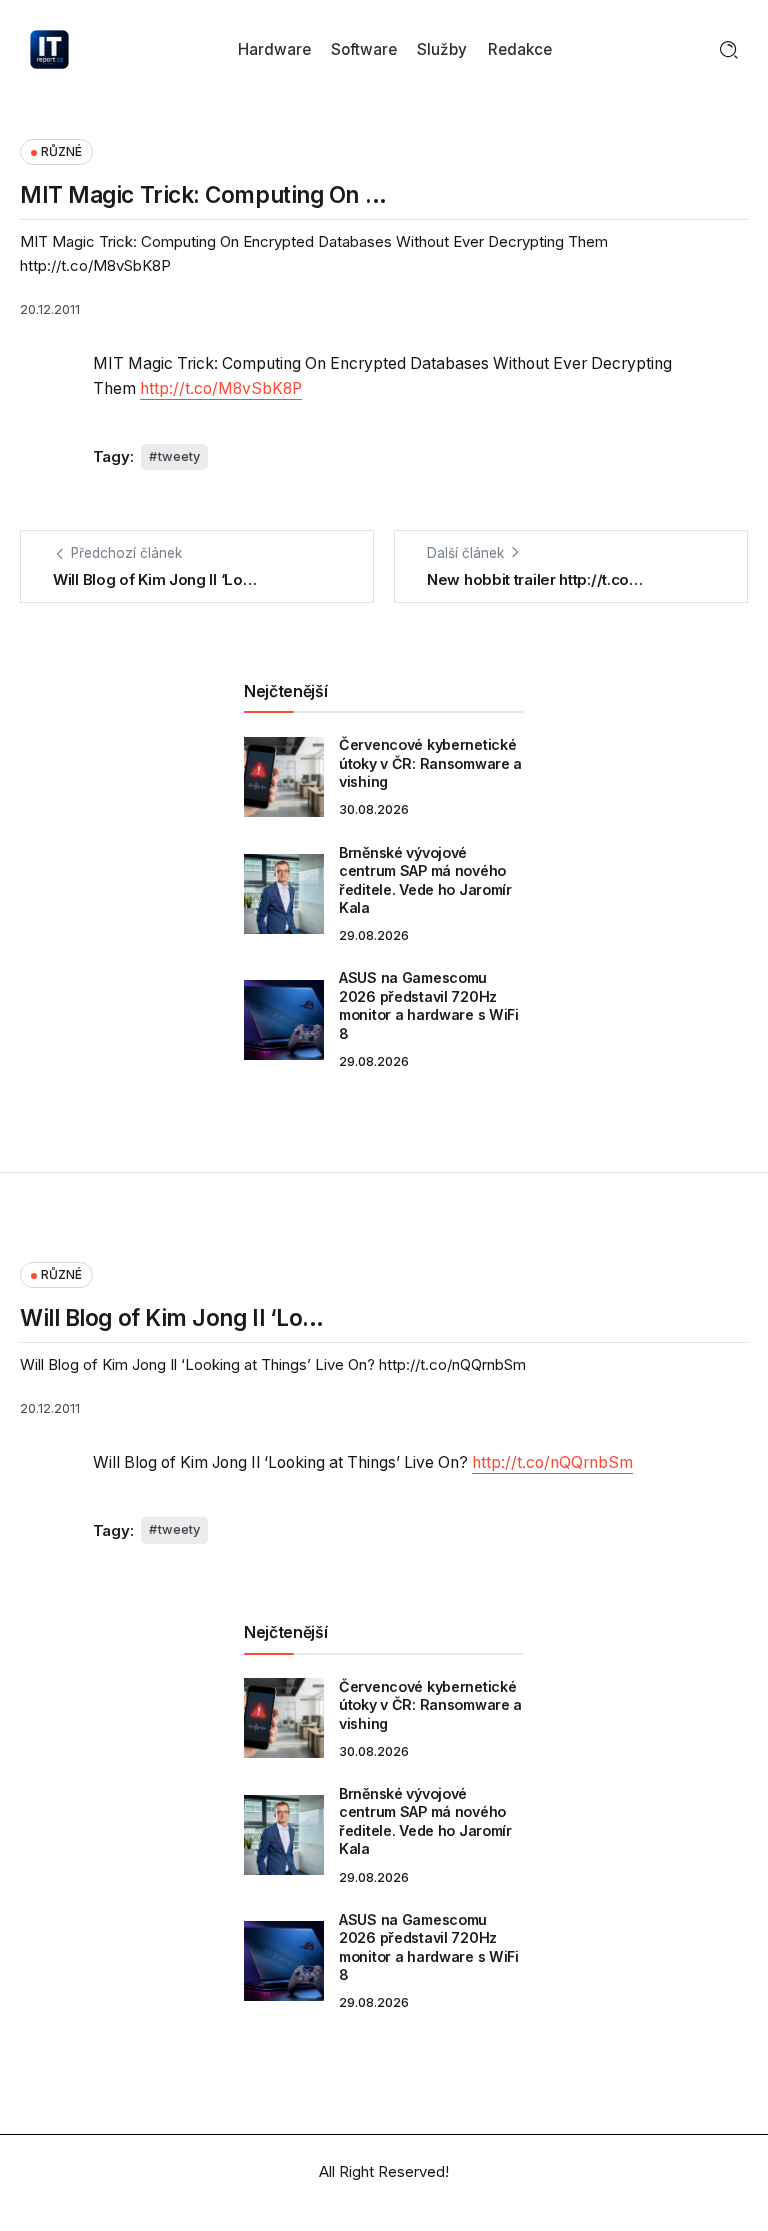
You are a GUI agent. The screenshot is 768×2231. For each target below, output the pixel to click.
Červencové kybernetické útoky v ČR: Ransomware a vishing (430, 763)
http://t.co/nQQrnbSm (552, 1462)
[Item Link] (284, 777)
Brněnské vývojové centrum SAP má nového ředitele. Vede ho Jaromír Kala (425, 880)
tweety (179, 456)
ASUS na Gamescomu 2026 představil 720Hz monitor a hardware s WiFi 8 (429, 1005)
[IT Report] (49, 48)
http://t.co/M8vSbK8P (221, 388)
